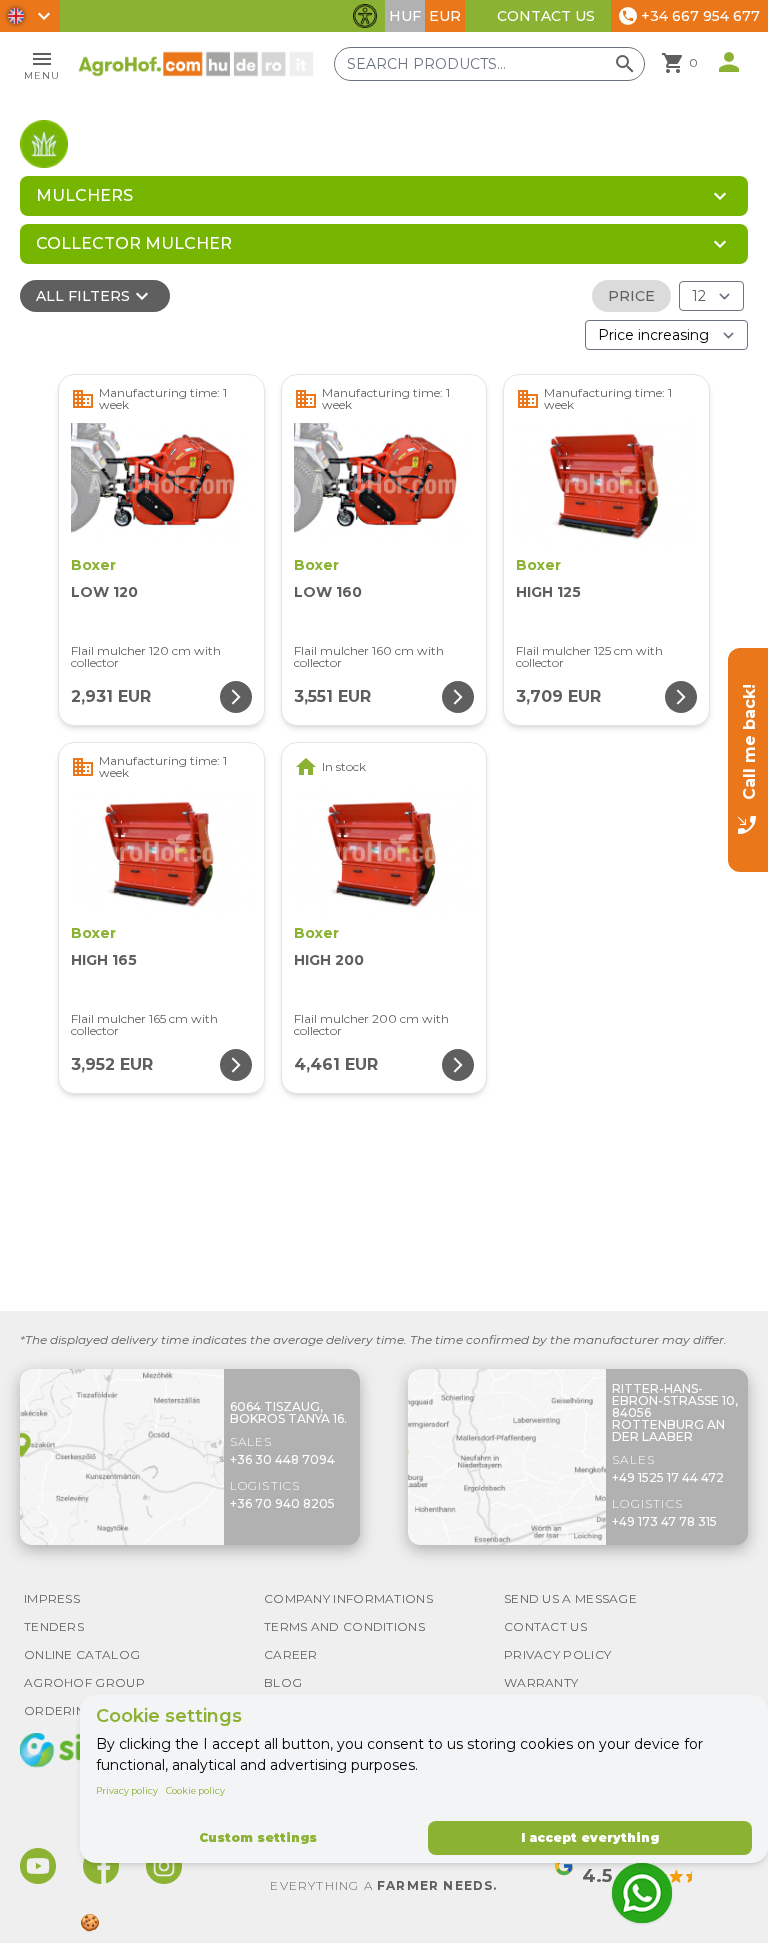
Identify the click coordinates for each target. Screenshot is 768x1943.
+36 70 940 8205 (282, 1503)
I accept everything (590, 1837)
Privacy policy (127, 1790)
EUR (445, 16)
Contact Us (546, 16)
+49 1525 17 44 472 (668, 1477)
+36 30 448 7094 (282, 1459)
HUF (405, 16)
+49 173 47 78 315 (664, 1521)
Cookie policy (195, 1790)
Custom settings (258, 1837)
